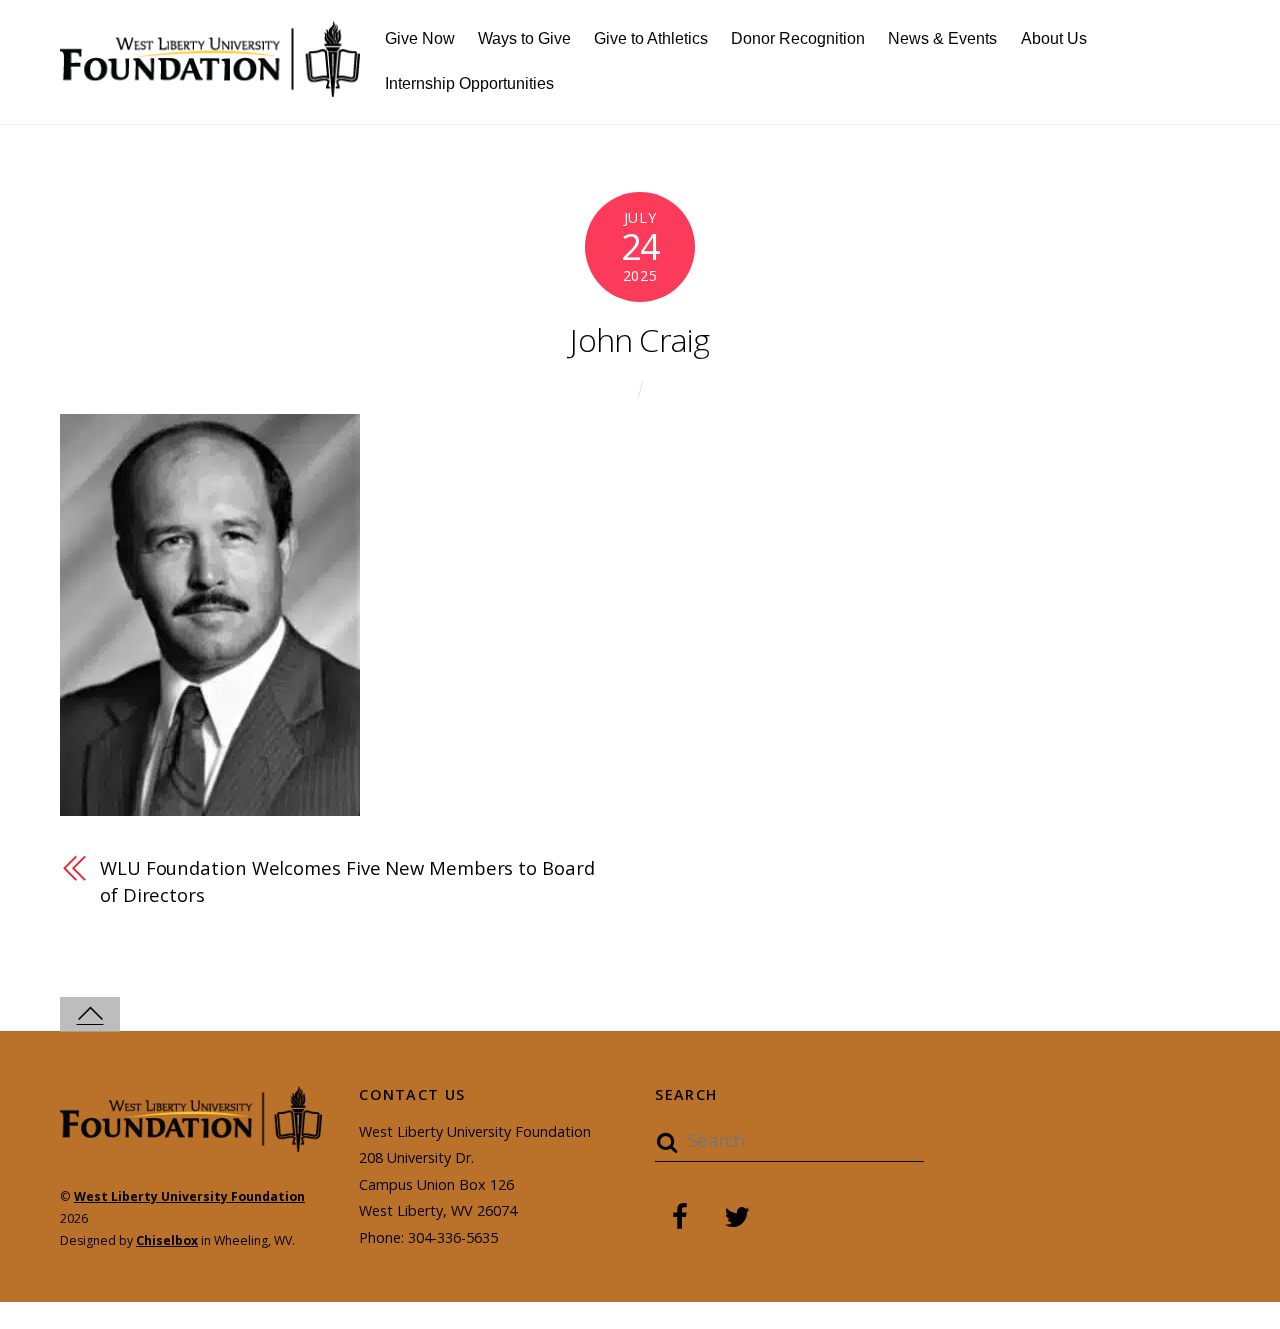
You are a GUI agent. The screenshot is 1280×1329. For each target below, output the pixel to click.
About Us (1054, 38)
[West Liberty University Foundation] (210, 85)
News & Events (942, 38)
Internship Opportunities (469, 83)
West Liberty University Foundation (189, 1196)
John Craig (639, 339)
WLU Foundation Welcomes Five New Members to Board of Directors (347, 880)
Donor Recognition (798, 38)
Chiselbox (167, 1240)
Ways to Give (524, 38)
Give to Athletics (651, 38)
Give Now (420, 38)
